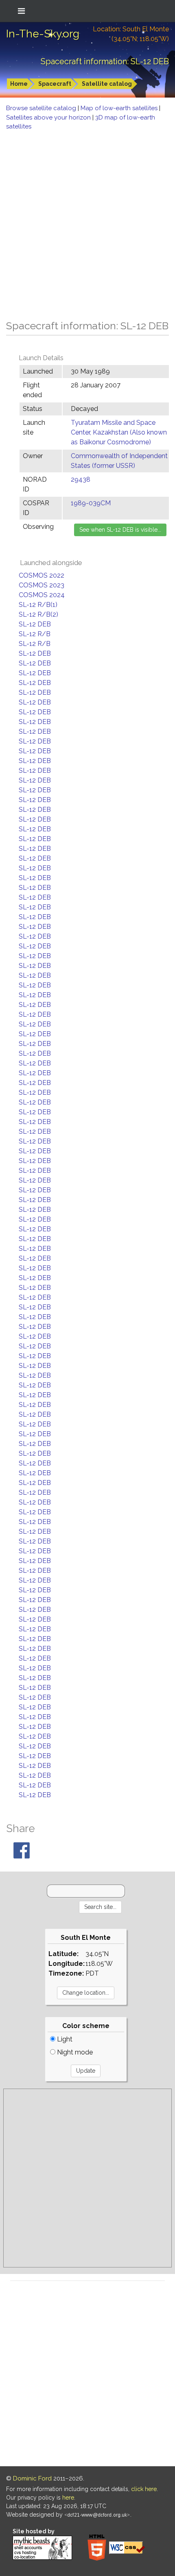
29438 (81, 479)
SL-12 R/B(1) (38, 605)
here (68, 2498)
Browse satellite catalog (42, 108)
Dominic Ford (32, 2478)
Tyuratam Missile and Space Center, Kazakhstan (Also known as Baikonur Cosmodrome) (119, 432)
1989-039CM (91, 503)
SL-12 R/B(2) (38, 614)
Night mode (74, 2052)
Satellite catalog (107, 84)
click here (144, 2489)
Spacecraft (55, 84)
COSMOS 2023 (42, 585)
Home (19, 84)
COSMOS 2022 (42, 575)
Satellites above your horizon (49, 117)
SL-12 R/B (35, 634)
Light (64, 2039)
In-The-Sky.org (43, 34)
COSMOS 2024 (42, 595)
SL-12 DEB (35, 624)
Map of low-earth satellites (120, 108)
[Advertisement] (87, 223)
